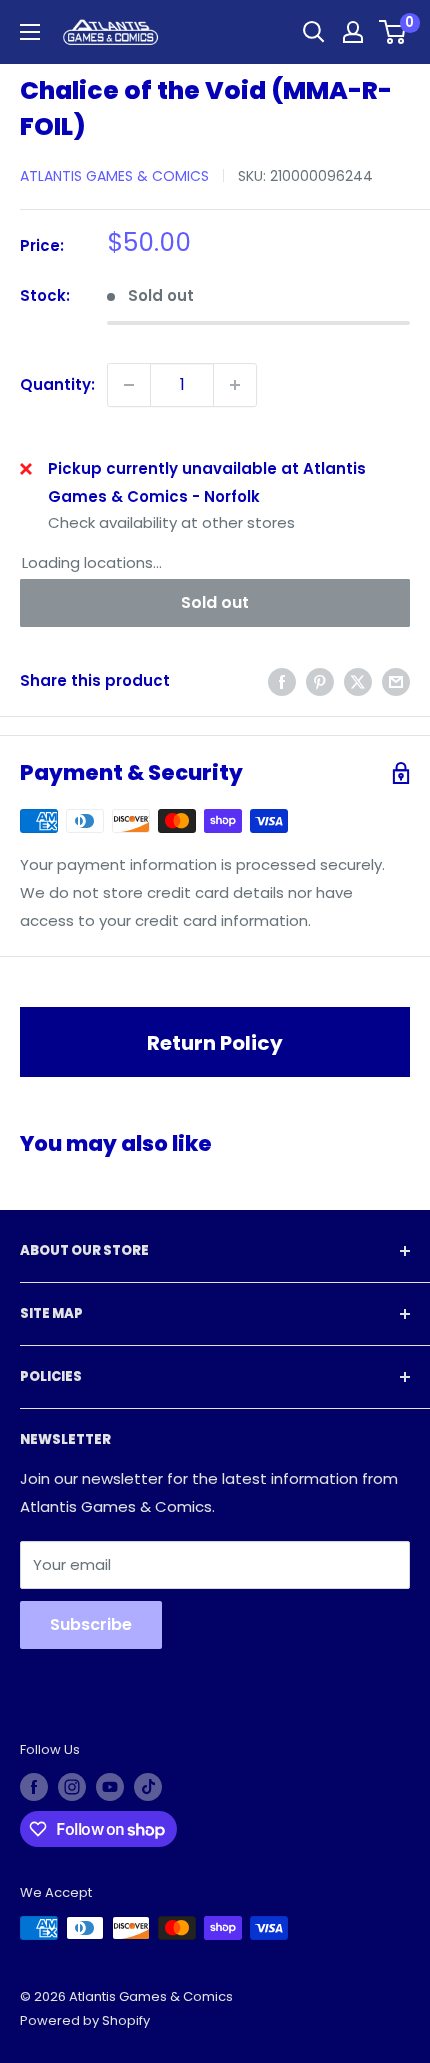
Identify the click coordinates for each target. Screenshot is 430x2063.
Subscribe (91, 1624)
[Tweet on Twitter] (358, 681)
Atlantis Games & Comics (114, 176)
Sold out (215, 602)
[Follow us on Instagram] (72, 1787)
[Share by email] (396, 681)
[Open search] (314, 32)
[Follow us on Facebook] (34, 1787)
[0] (393, 32)
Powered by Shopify (85, 2020)
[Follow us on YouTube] (110, 1787)
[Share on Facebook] (282, 681)
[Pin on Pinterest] (320, 681)
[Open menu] (30, 32)
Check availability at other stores (171, 522)
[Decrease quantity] (129, 385)
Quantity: (57, 384)
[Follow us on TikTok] (148, 1787)
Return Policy (215, 1043)
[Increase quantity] (235, 385)
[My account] (353, 32)
